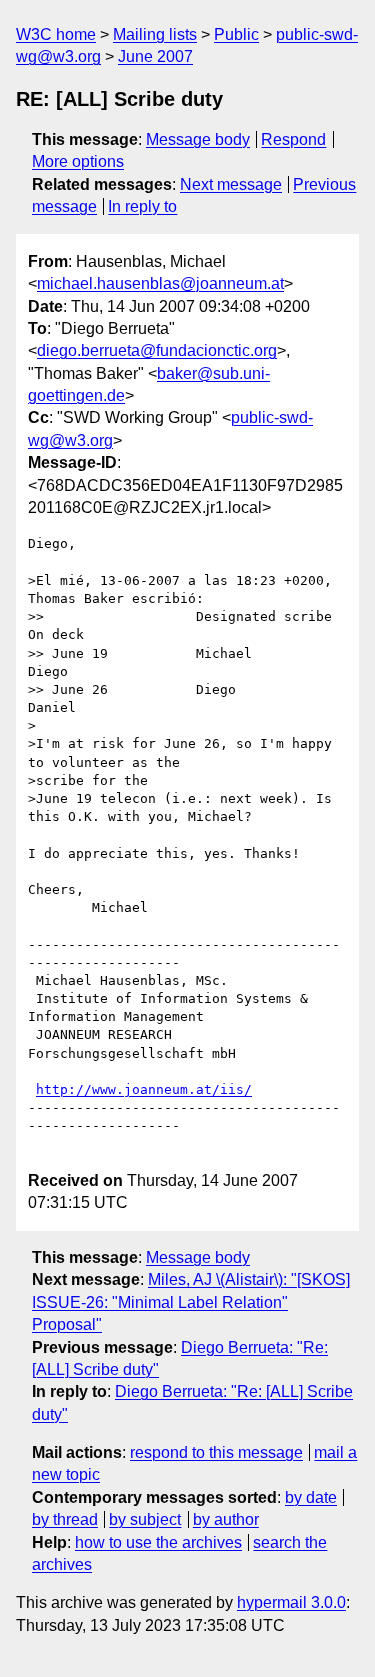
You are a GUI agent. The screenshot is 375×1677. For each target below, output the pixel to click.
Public (236, 34)
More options (78, 161)
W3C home (56, 34)
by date (311, 1497)
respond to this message (216, 1452)
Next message (231, 184)
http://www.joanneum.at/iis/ (144, 1089)
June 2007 (155, 56)
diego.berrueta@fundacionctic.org (157, 350)
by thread (65, 1519)
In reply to (142, 206)
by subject (145, 1519)
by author (226, 1519)
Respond (293, 139)
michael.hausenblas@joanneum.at (160, 283)
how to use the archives (158, 1542)
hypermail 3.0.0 (291, 1602)
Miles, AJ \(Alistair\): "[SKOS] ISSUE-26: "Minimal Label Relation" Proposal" (191, 1302)
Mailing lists (155, 34)
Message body (198, 139)
